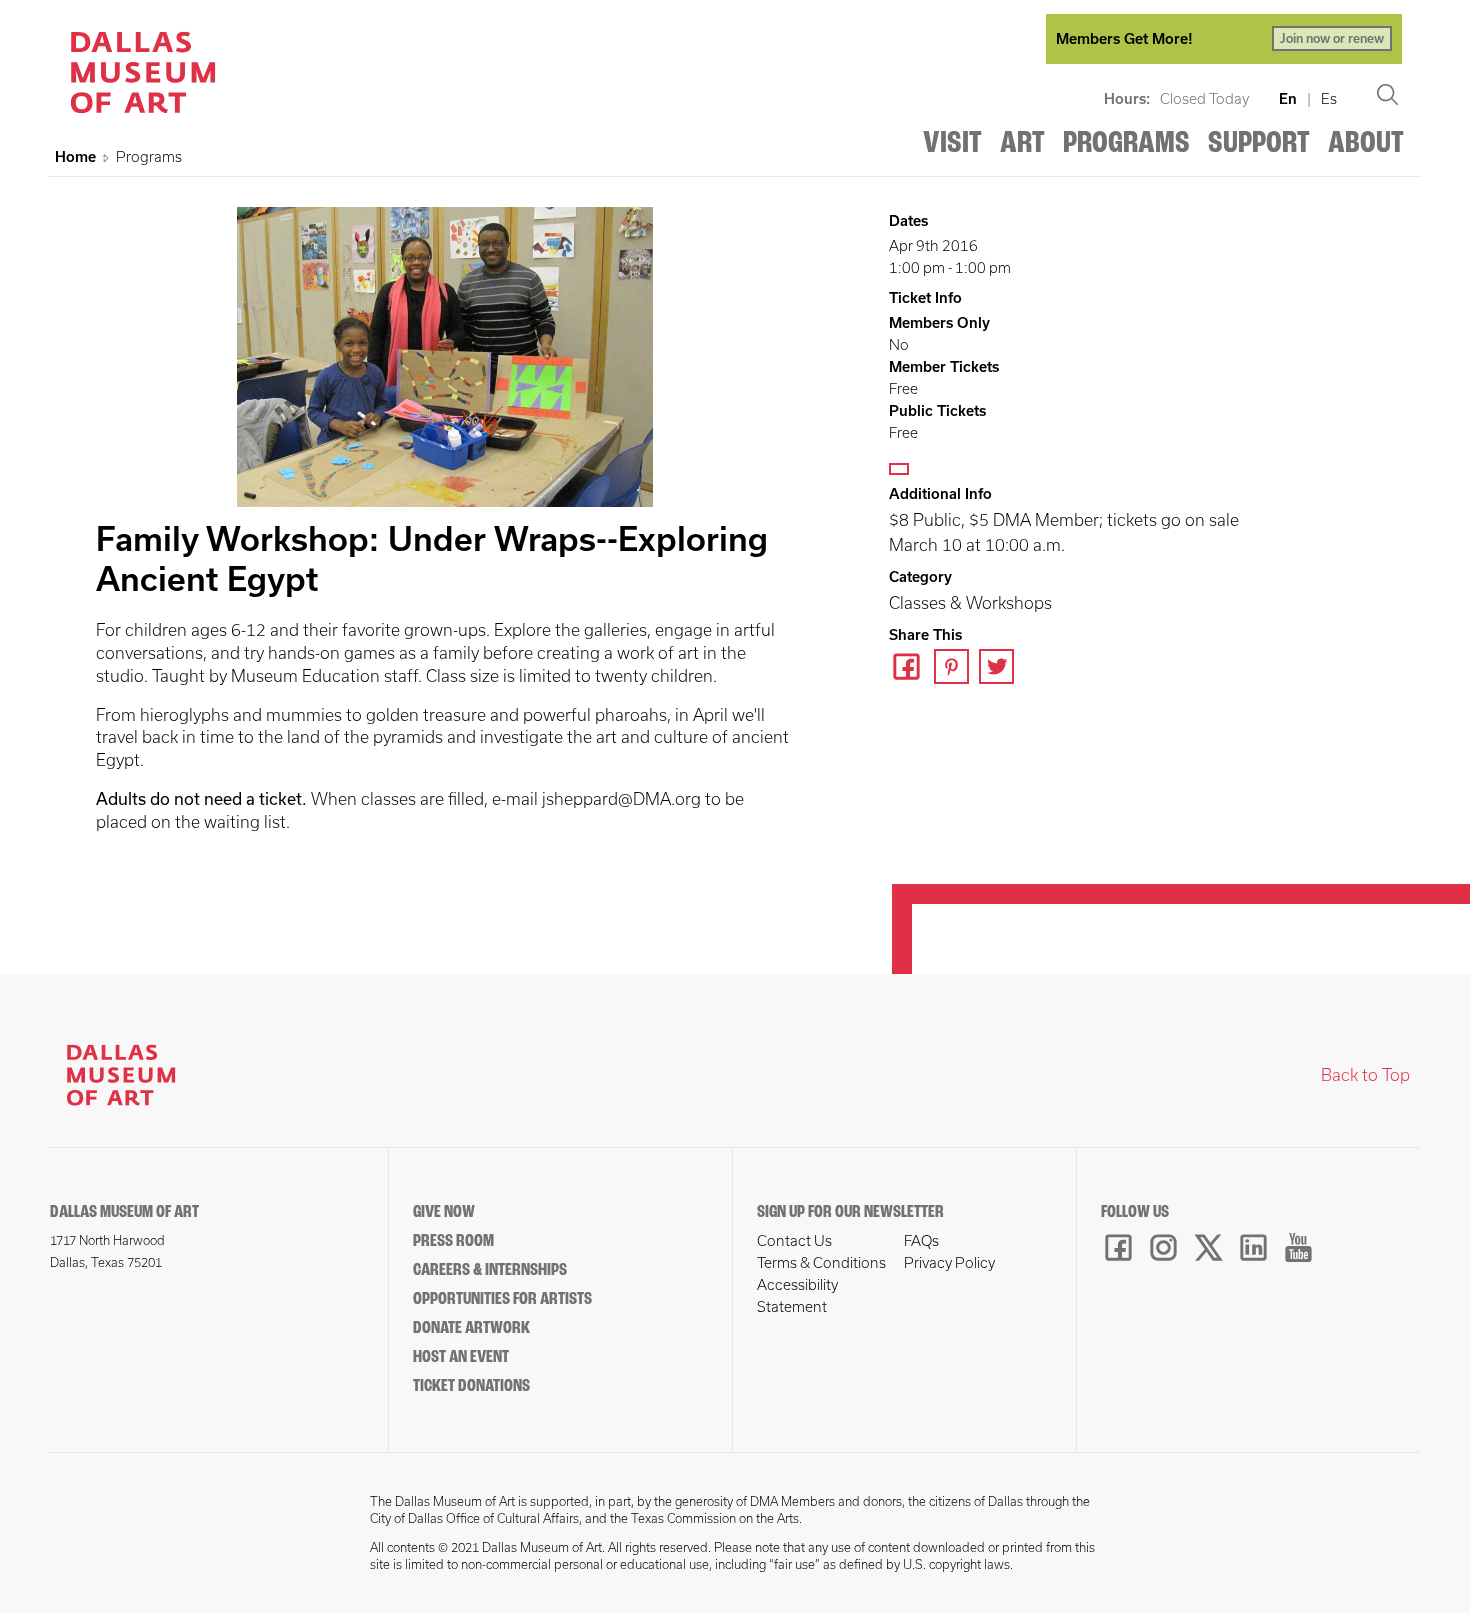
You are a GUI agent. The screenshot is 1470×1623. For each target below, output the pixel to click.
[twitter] (1001, 669)
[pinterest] (956, 669)
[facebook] (911, 669)
